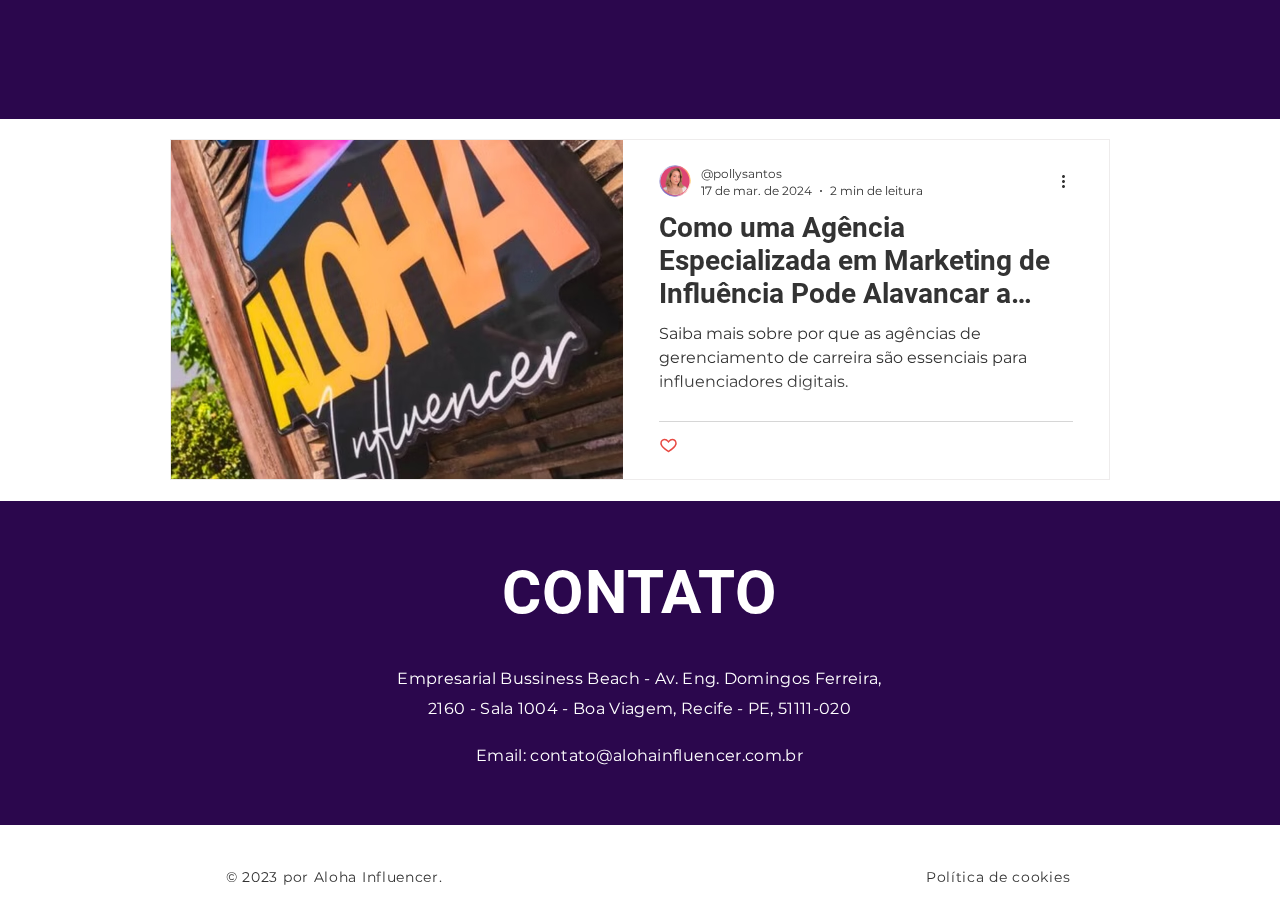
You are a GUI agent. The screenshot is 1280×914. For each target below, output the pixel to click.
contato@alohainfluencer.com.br (666, 755)
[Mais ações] (1070, 181)
